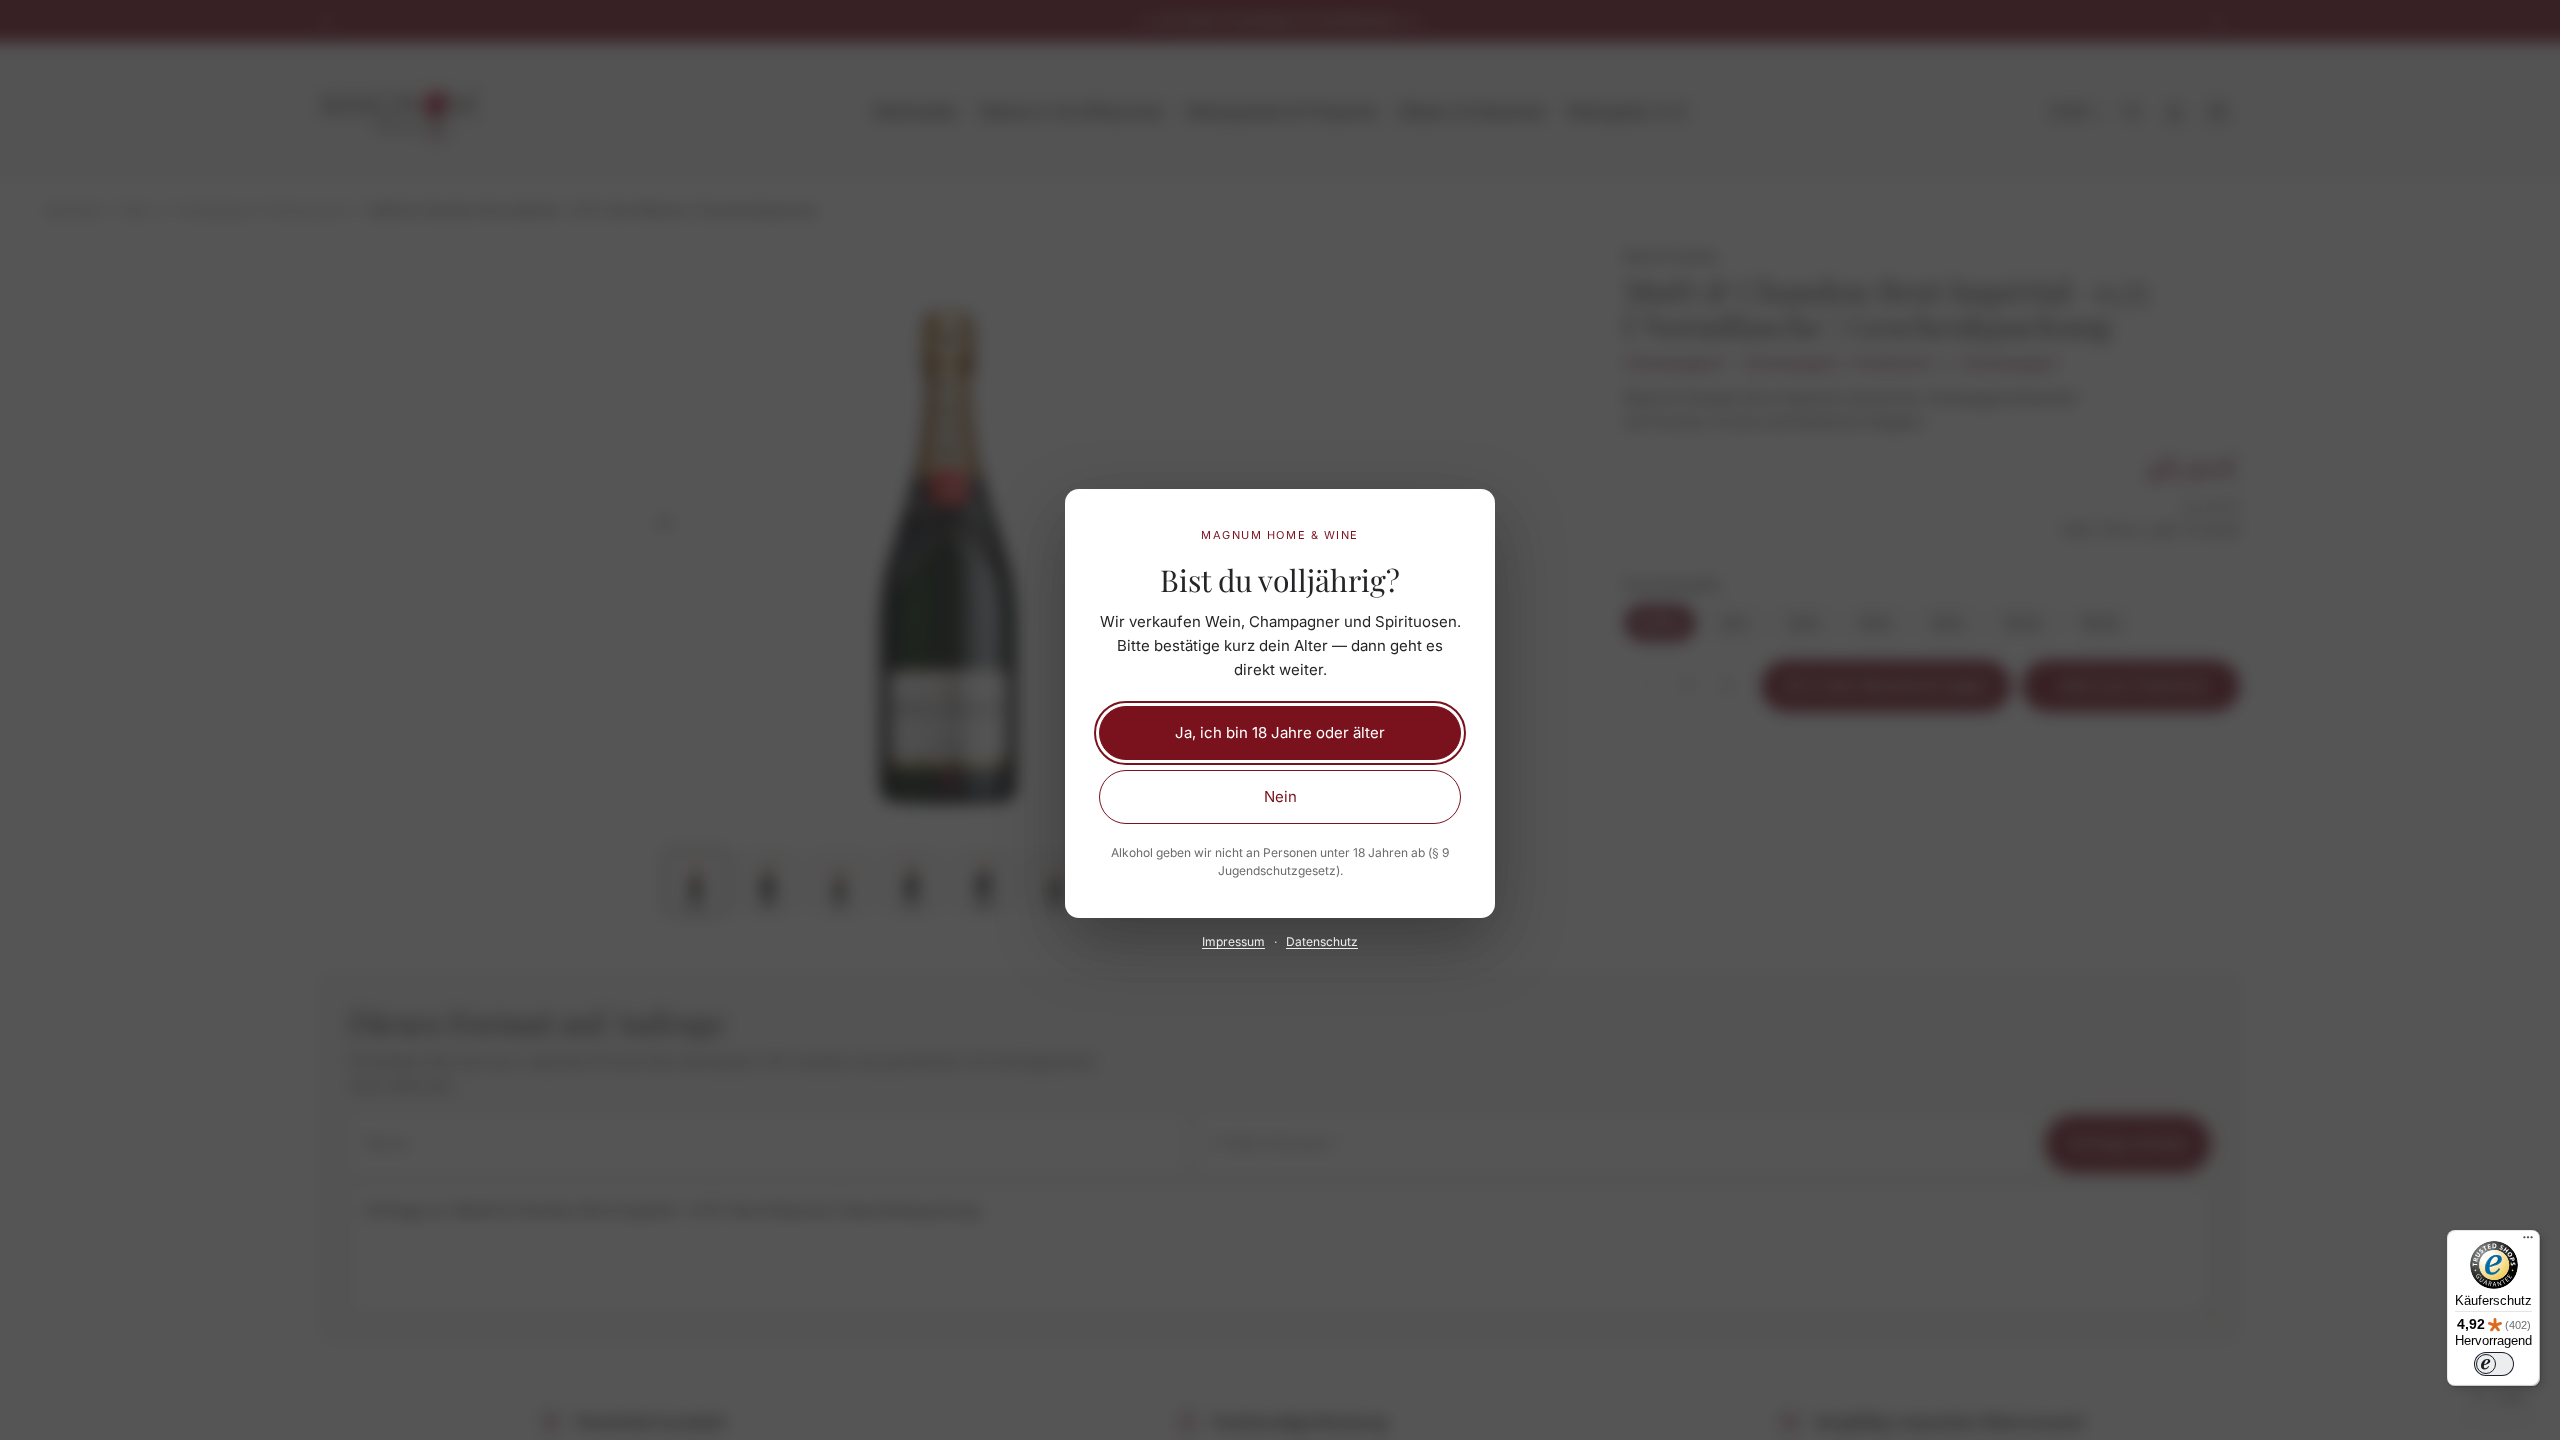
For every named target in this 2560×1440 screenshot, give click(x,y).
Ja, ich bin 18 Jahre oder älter (1280, 732)
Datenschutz (1322, 941)
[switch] (2494, 1364)
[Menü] (2528, 1242)
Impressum (1233, 941)
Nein (1280, 796)
